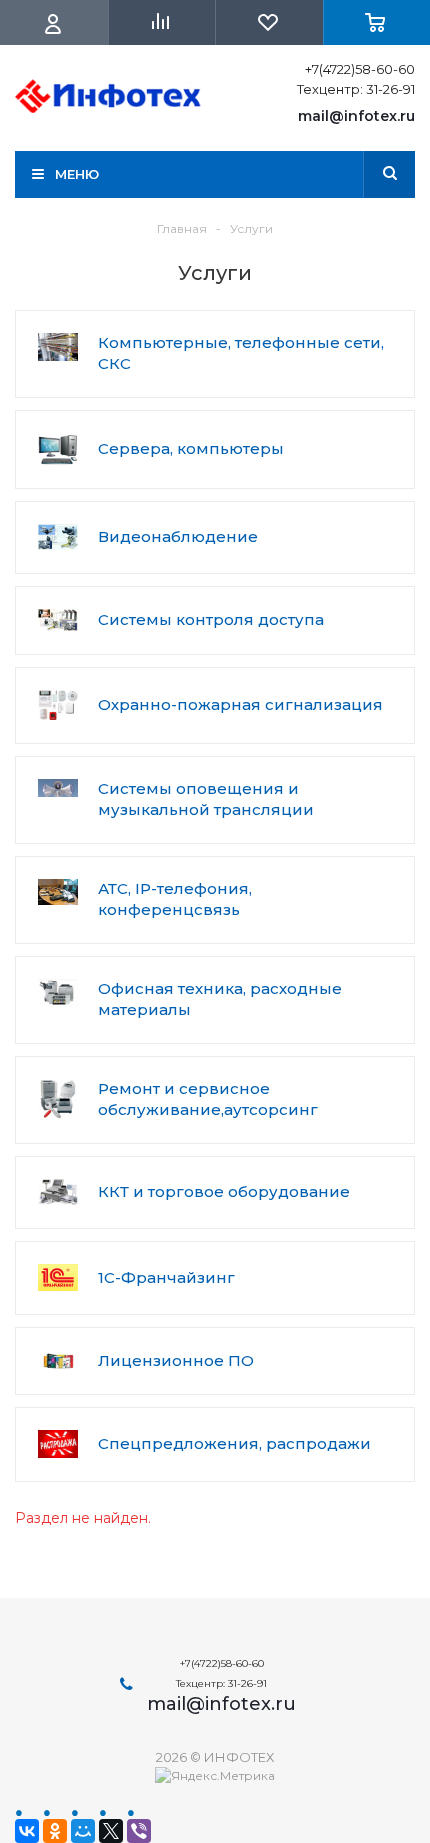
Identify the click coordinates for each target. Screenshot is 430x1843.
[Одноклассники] (55, 1831)
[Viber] (139, 1831)
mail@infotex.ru (356, 116)
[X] (111, 1831)
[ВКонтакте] (27, 1831)
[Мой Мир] (83, 1831)
